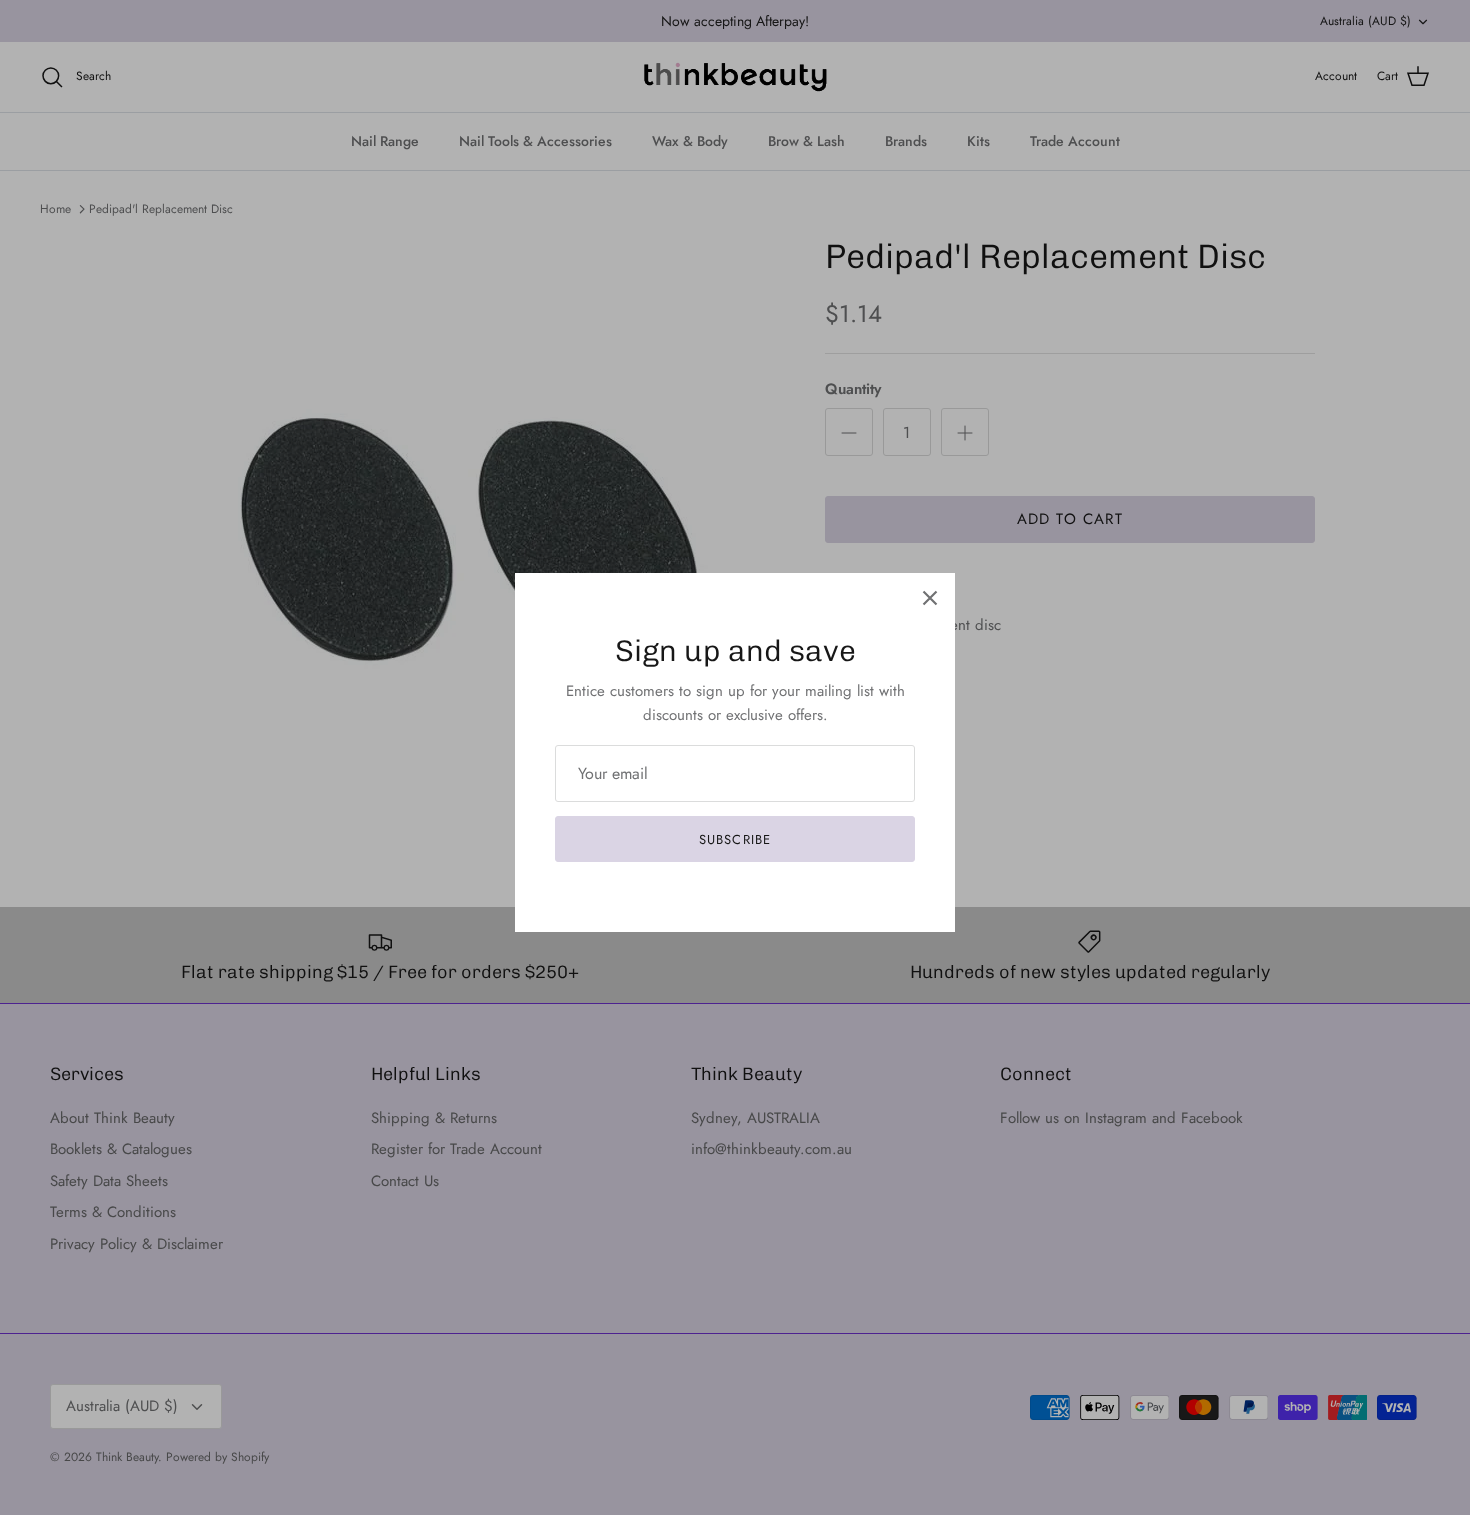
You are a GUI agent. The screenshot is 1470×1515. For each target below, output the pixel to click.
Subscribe (734, 839)
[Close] (930, 598)
